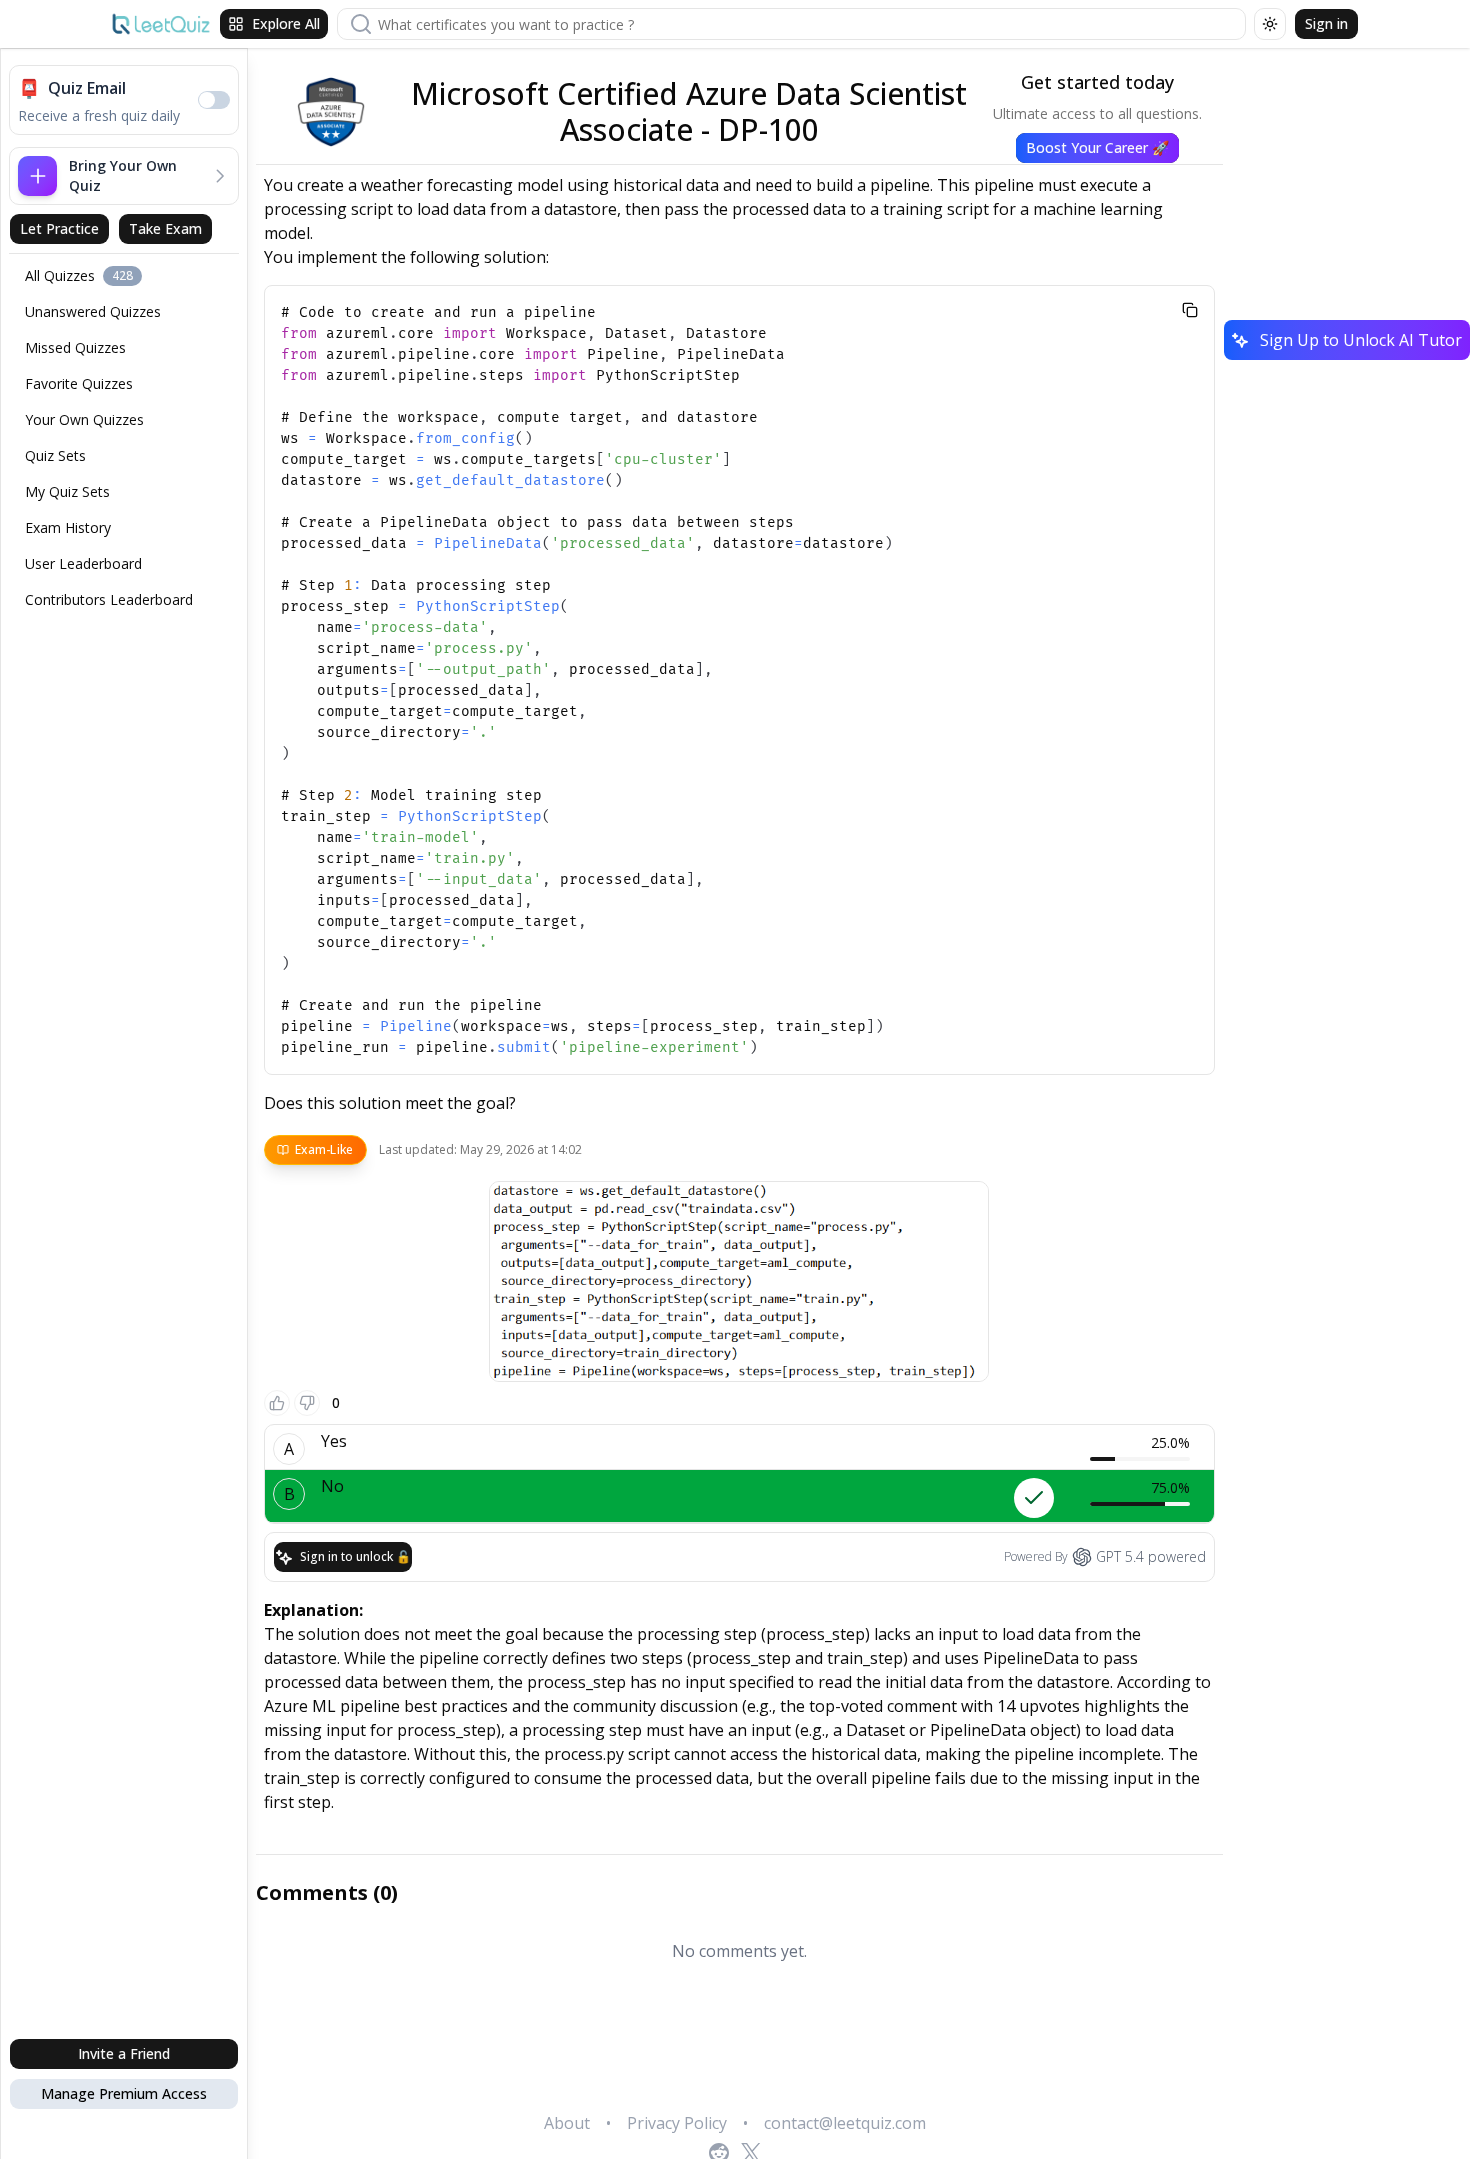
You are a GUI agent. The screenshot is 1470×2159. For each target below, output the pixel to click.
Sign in (1326, 23)
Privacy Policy (677, 2123)
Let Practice (59, 228)
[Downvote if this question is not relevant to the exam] (307, 1403)
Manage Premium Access (124, 2093)
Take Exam (165, 228)
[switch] (214, 100)
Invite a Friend (124, 2053)
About (567, 2123)
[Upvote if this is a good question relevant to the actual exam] (277, 1403)
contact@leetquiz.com (845, 2123)
